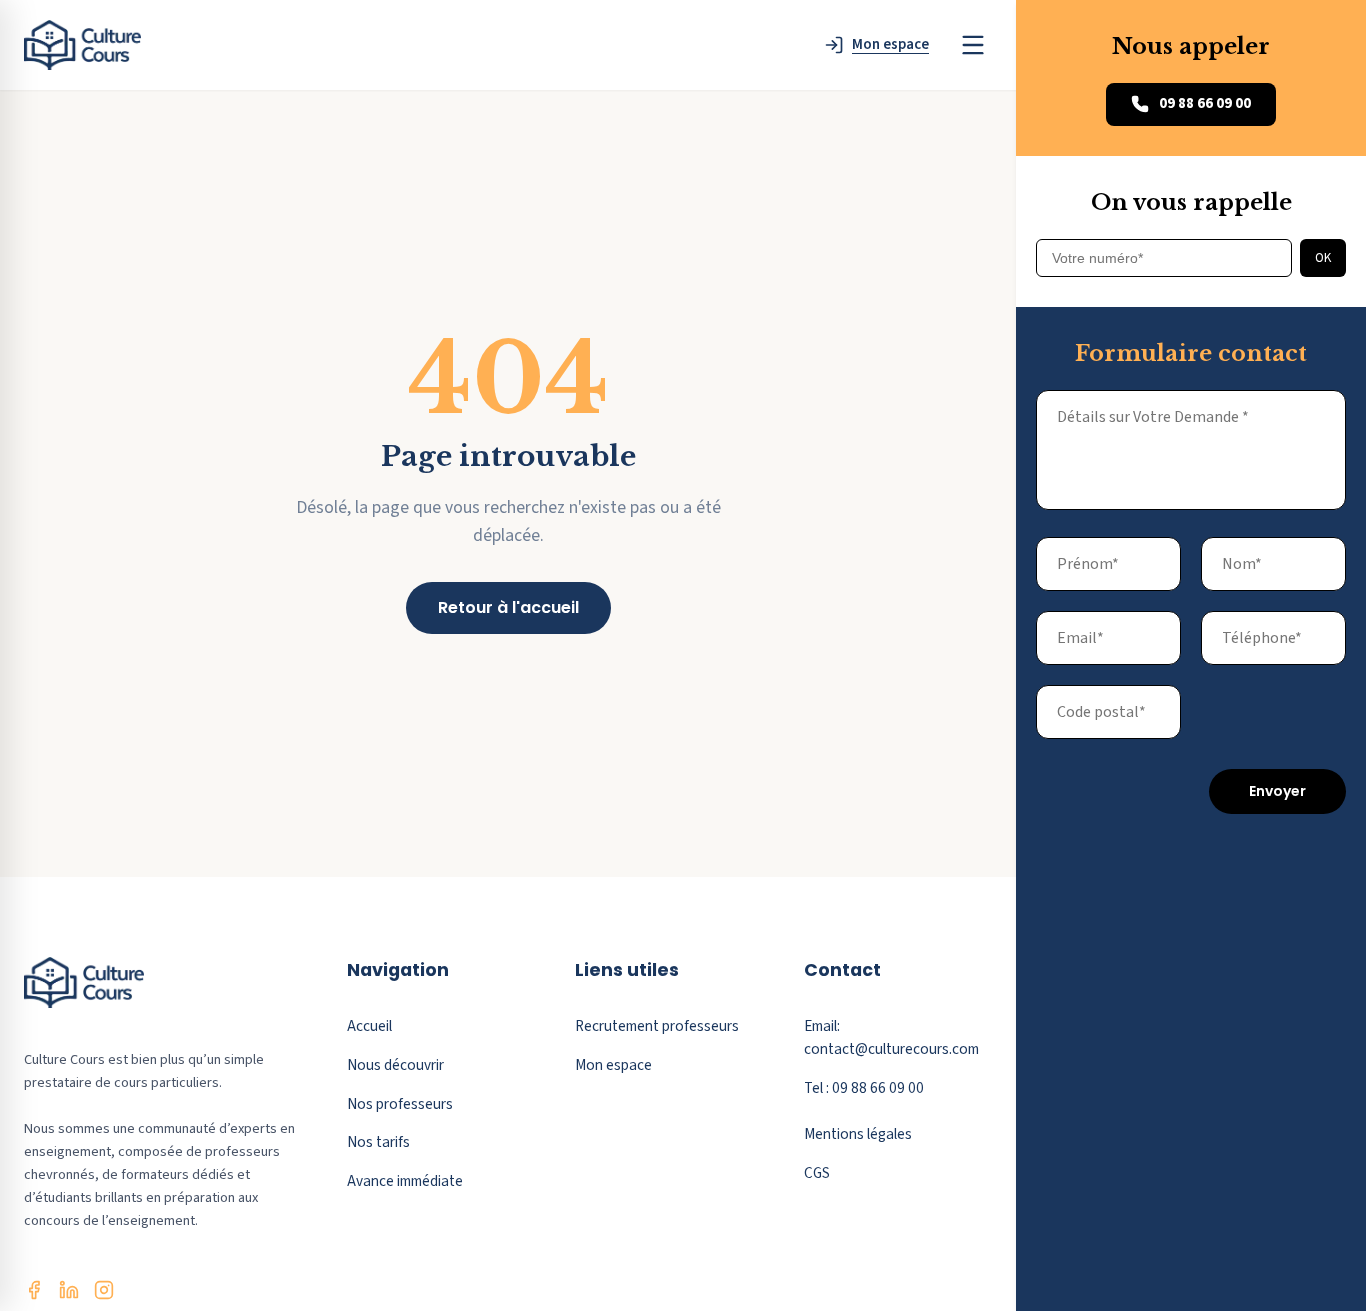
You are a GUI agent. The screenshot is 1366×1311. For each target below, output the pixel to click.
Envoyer (1277, 791)
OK (1323, 257)
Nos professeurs (400, 1104)
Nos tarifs (378, 1142)
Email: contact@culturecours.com (891, 1037)
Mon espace (613, 1065)
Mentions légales (858, 1134)
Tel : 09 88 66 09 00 (864, 1088)
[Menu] (973, 45)
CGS (817, 1173)
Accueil (369, 1026)
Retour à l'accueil (508, 607)
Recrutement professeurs (657, 1026)
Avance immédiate (405, 1181)
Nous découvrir (395, 1065)
